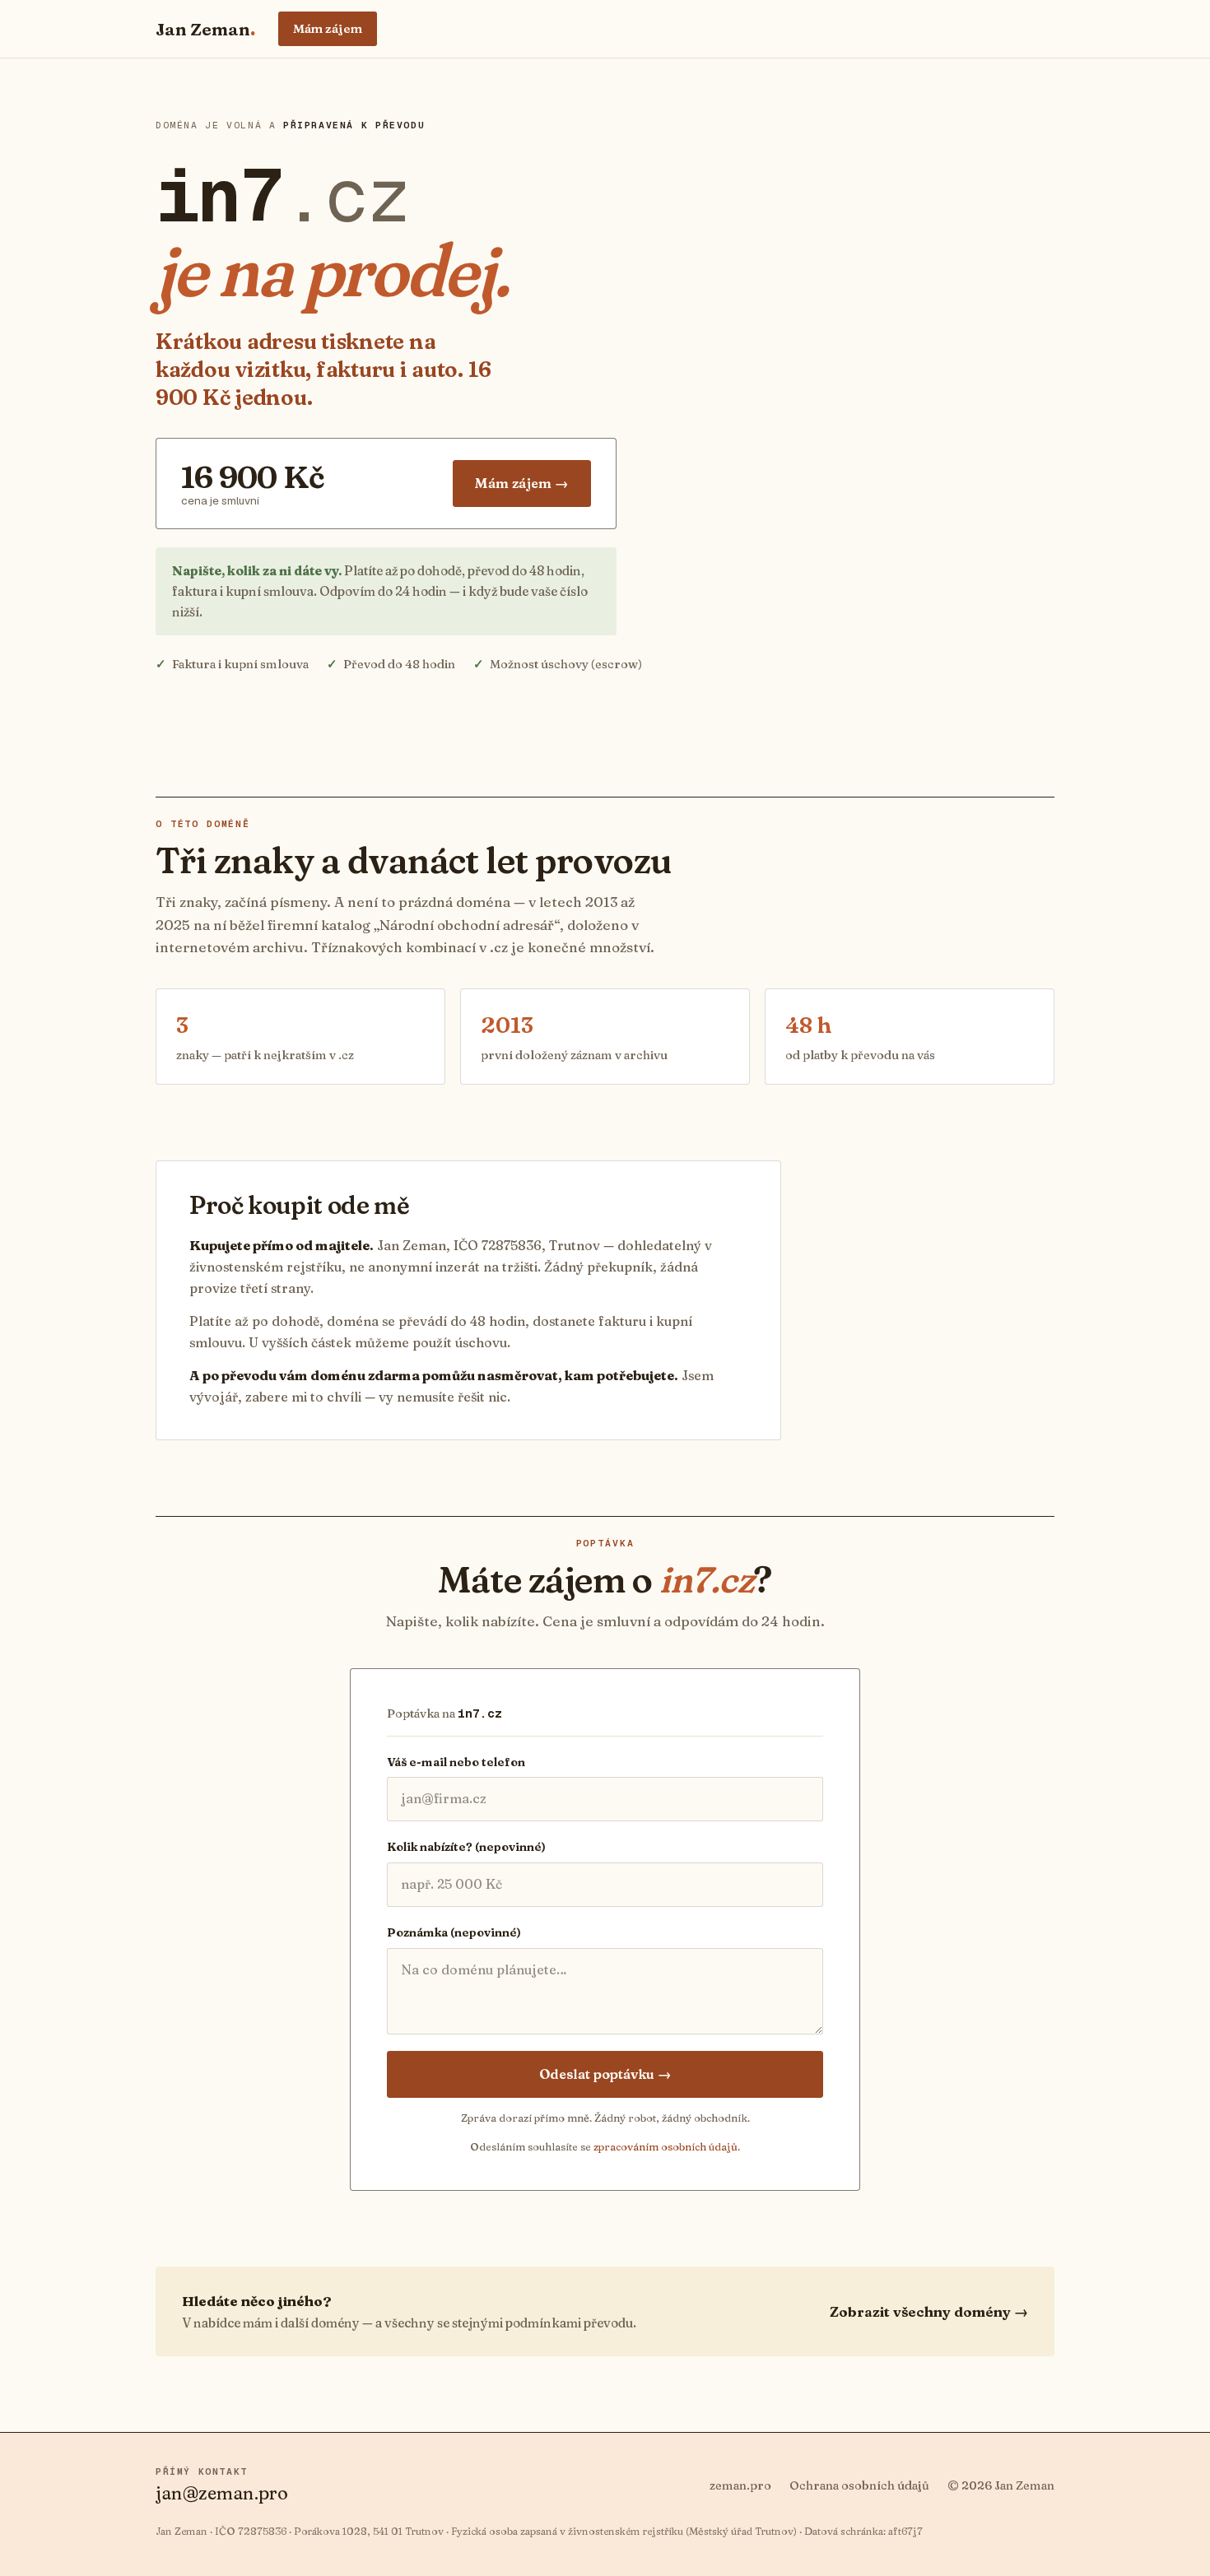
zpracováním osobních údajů (665, 2146)
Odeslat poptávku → (605, 2074)
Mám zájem (328, 28)
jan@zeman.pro (222, 2493)
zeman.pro (740, 2485)
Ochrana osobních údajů (859, 2485)
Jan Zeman (205, 29)
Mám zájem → (522, 483)
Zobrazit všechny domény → (929, 2311)
